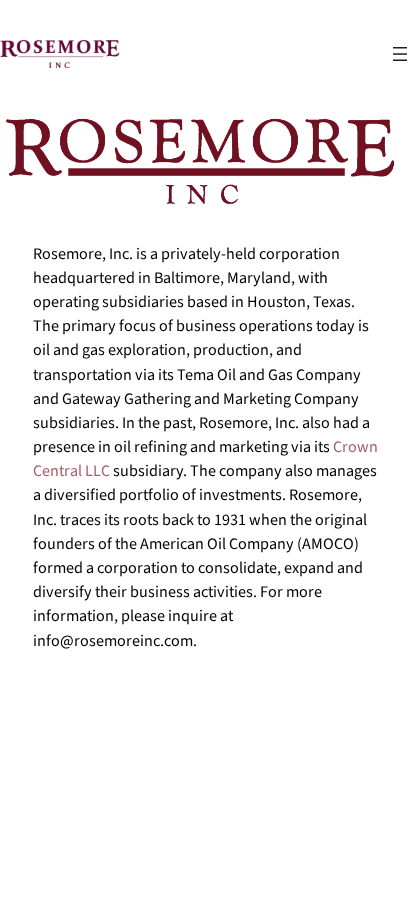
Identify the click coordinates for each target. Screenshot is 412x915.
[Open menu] (400, 54)
